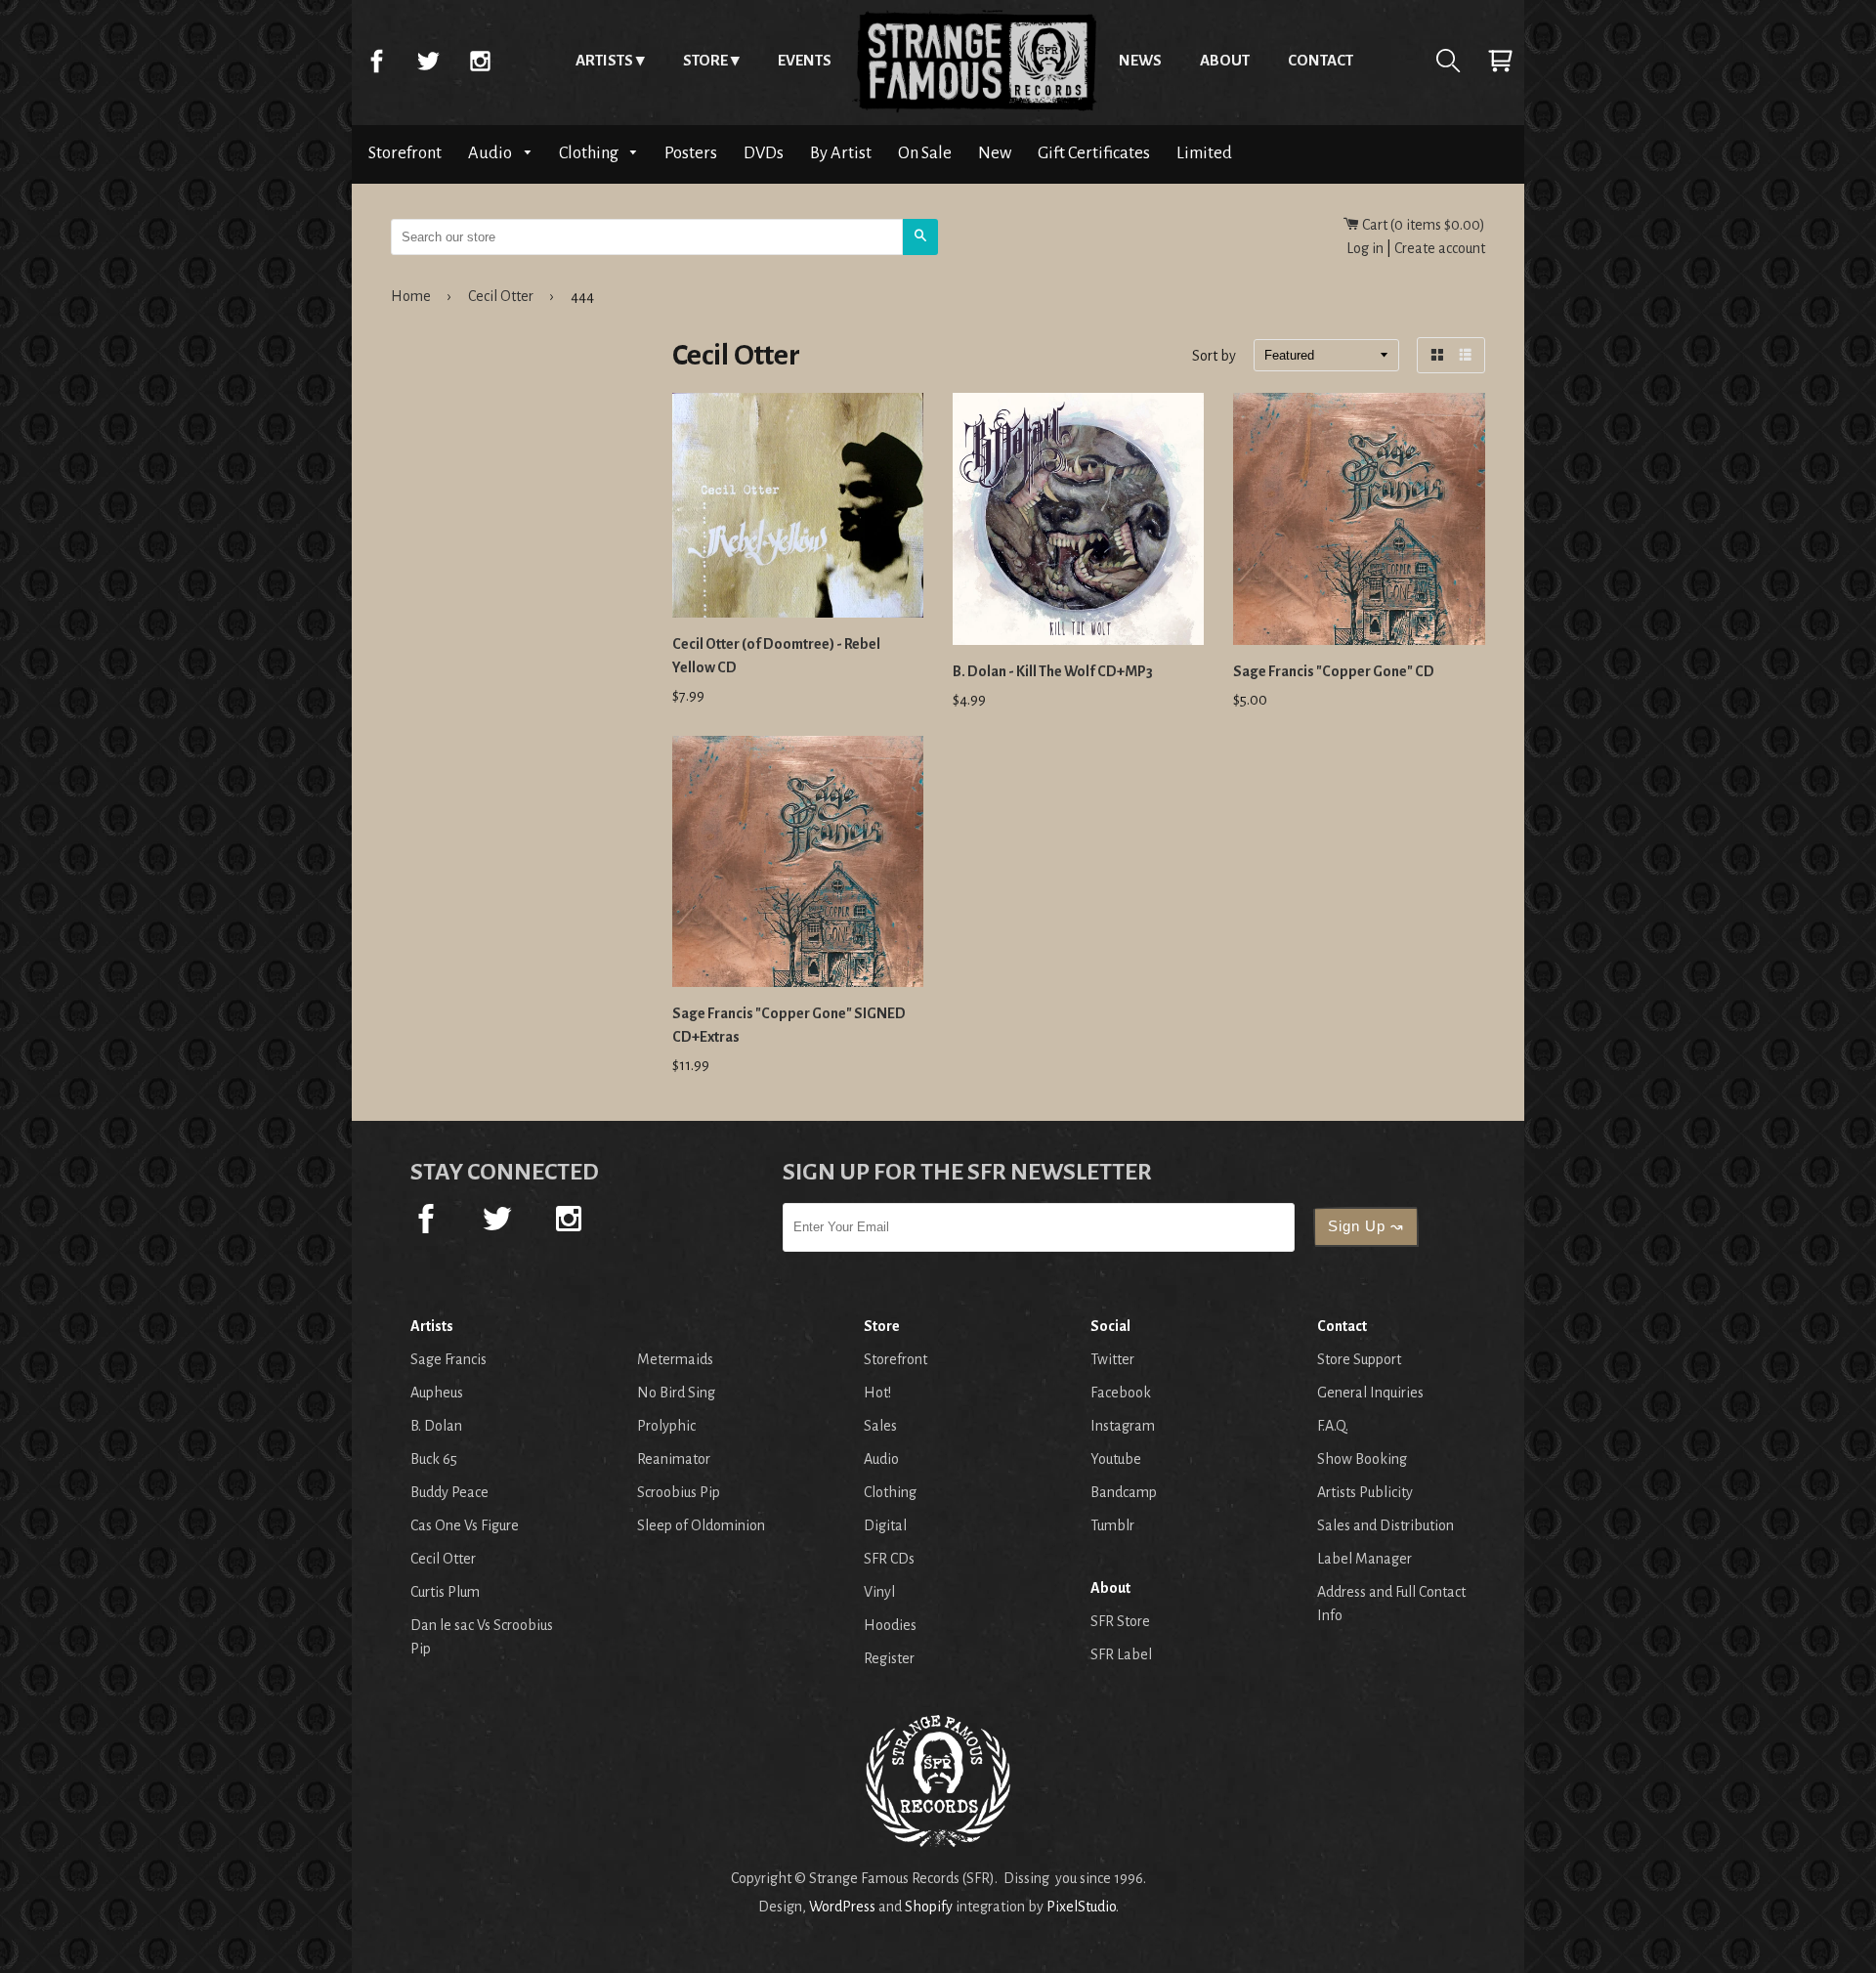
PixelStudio (1081, 1907)
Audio (491, 153)
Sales (880, 1426)
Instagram (480, 61)
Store (705, 60)
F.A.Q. (1333, 1426)
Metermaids (675, 1359)
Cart (1500, 61)
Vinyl (879, 1592)
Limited (1204, 153)
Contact (1321, 60)
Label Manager (1364, 1559)
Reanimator (674, 1459)
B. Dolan (436, 1426)
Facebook (376, 61)
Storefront (405, 153)
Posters (691, 153)
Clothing (590, 153)
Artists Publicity (1365, 1492)
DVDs (764, 153)
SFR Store (1120, 1621)
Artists (604, 60)
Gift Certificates (1094, 153)
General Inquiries (1370, 1393)
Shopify (929, 1907)
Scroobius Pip (679, 1492)
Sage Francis (448, 1359)
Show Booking (1362, 1459)
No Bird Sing (676, 1393)
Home (975, 61)
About (1225, 60)
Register (889, 1658)
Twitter (428, 61)
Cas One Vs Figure (465, 1525)
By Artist (841, 153)
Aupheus (437, 1393)
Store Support (1359, 1359)
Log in (1365, 248)
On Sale (925, 153)
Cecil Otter (501, 296)
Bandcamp (1124, 1492)
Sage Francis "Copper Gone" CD (1334, 671)
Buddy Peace (449, 1492)
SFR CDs (889, 1559)
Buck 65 (434, 1459)
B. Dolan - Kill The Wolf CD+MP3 (1053, 671)
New (995, 153)
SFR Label (1121, 1654)
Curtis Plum (445, 1592)
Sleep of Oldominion (701, 1525)
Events (805, 60)
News (1140, 60)
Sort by (1214, 357)
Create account (1440, 248)
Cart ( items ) (1422, 225)
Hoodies (890, 1625)
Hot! (877, 1393)
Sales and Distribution (1386, 1525)
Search (1448, 61)
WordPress (842, 1907)
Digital (885, 1525)
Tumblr (1112, 1525)
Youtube (1116, 1459)
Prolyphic (666, 1426)
